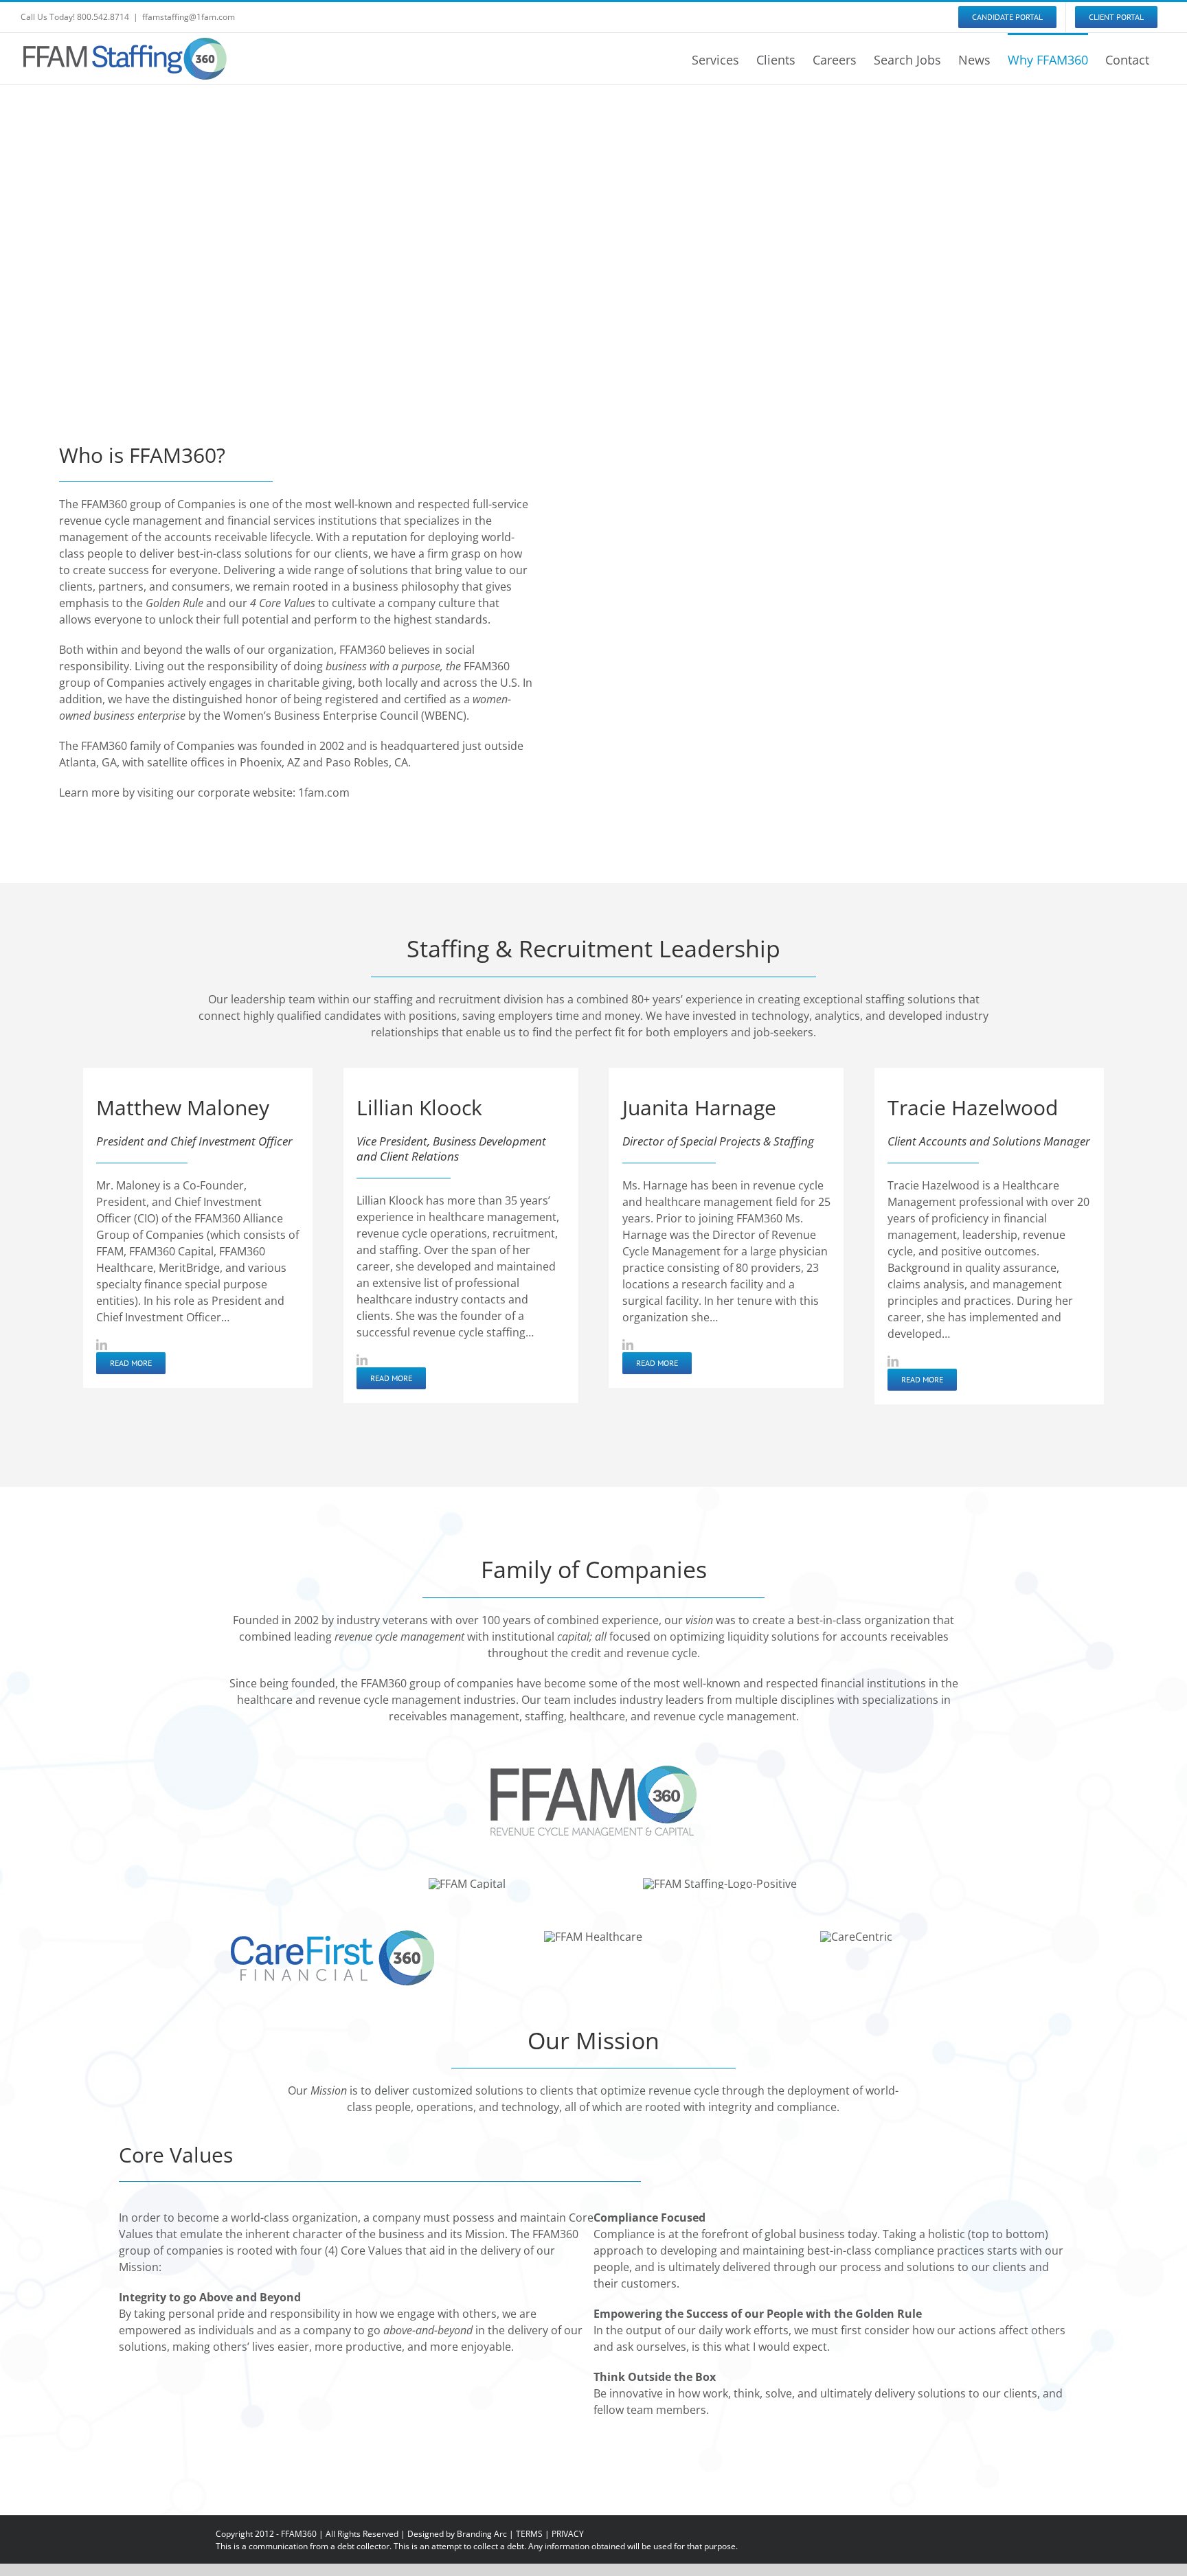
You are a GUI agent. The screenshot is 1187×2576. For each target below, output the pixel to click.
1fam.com (324, 793)
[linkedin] (102, 1345)
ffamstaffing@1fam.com (189, 17)
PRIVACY (568, 2534)
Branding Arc (482, 2534)
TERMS (529, 2534)
